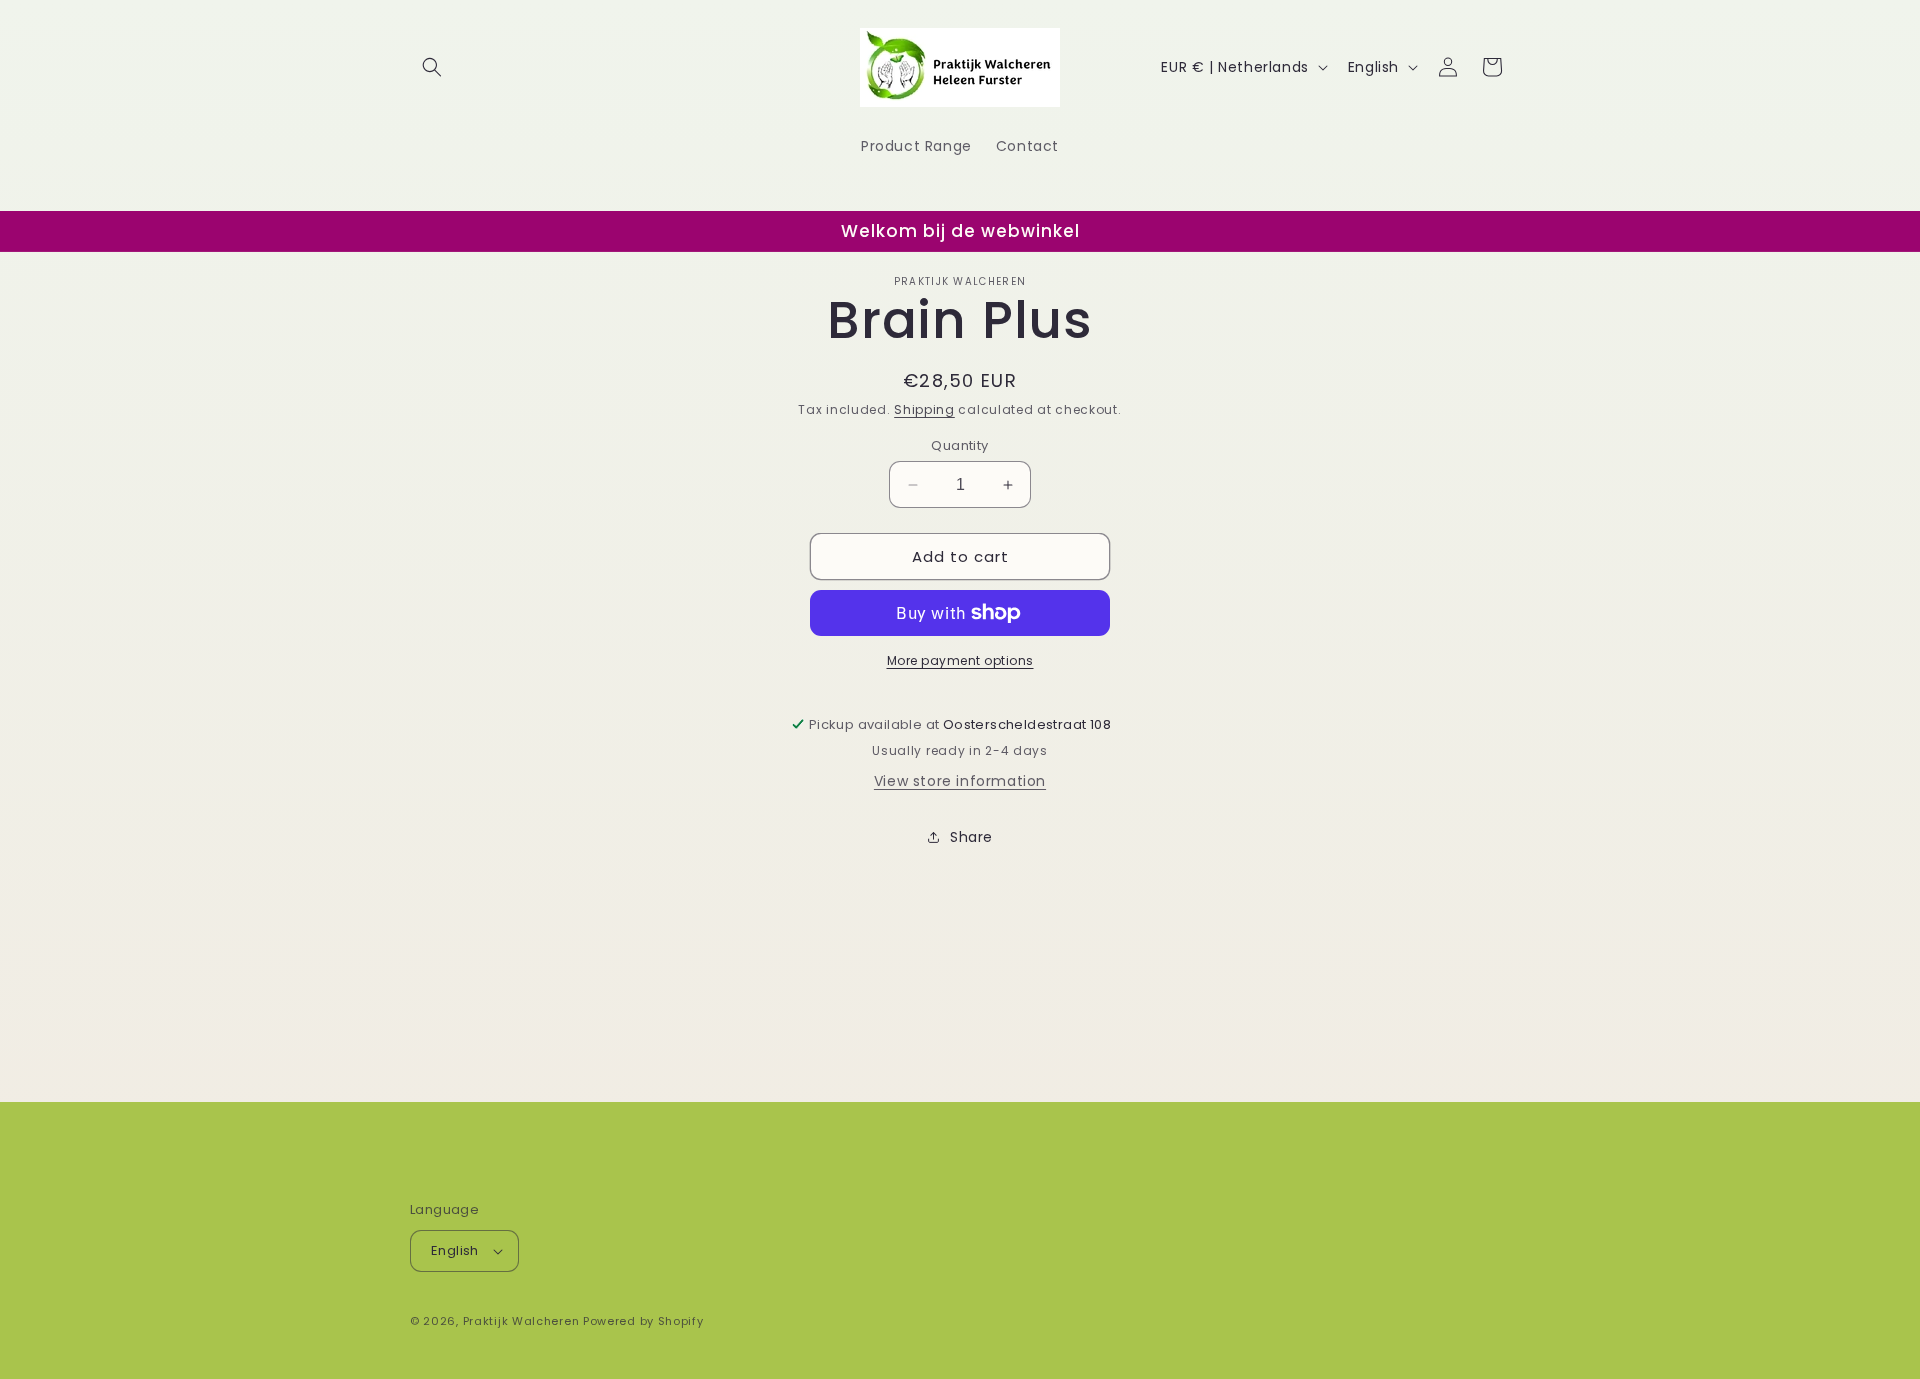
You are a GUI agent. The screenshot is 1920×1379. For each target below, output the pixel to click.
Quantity (959, 445)
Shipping (924, 409)
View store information (960, 781)
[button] (432, 67)
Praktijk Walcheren (521, 1321)
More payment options (960, 660)
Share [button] (971, 837)
